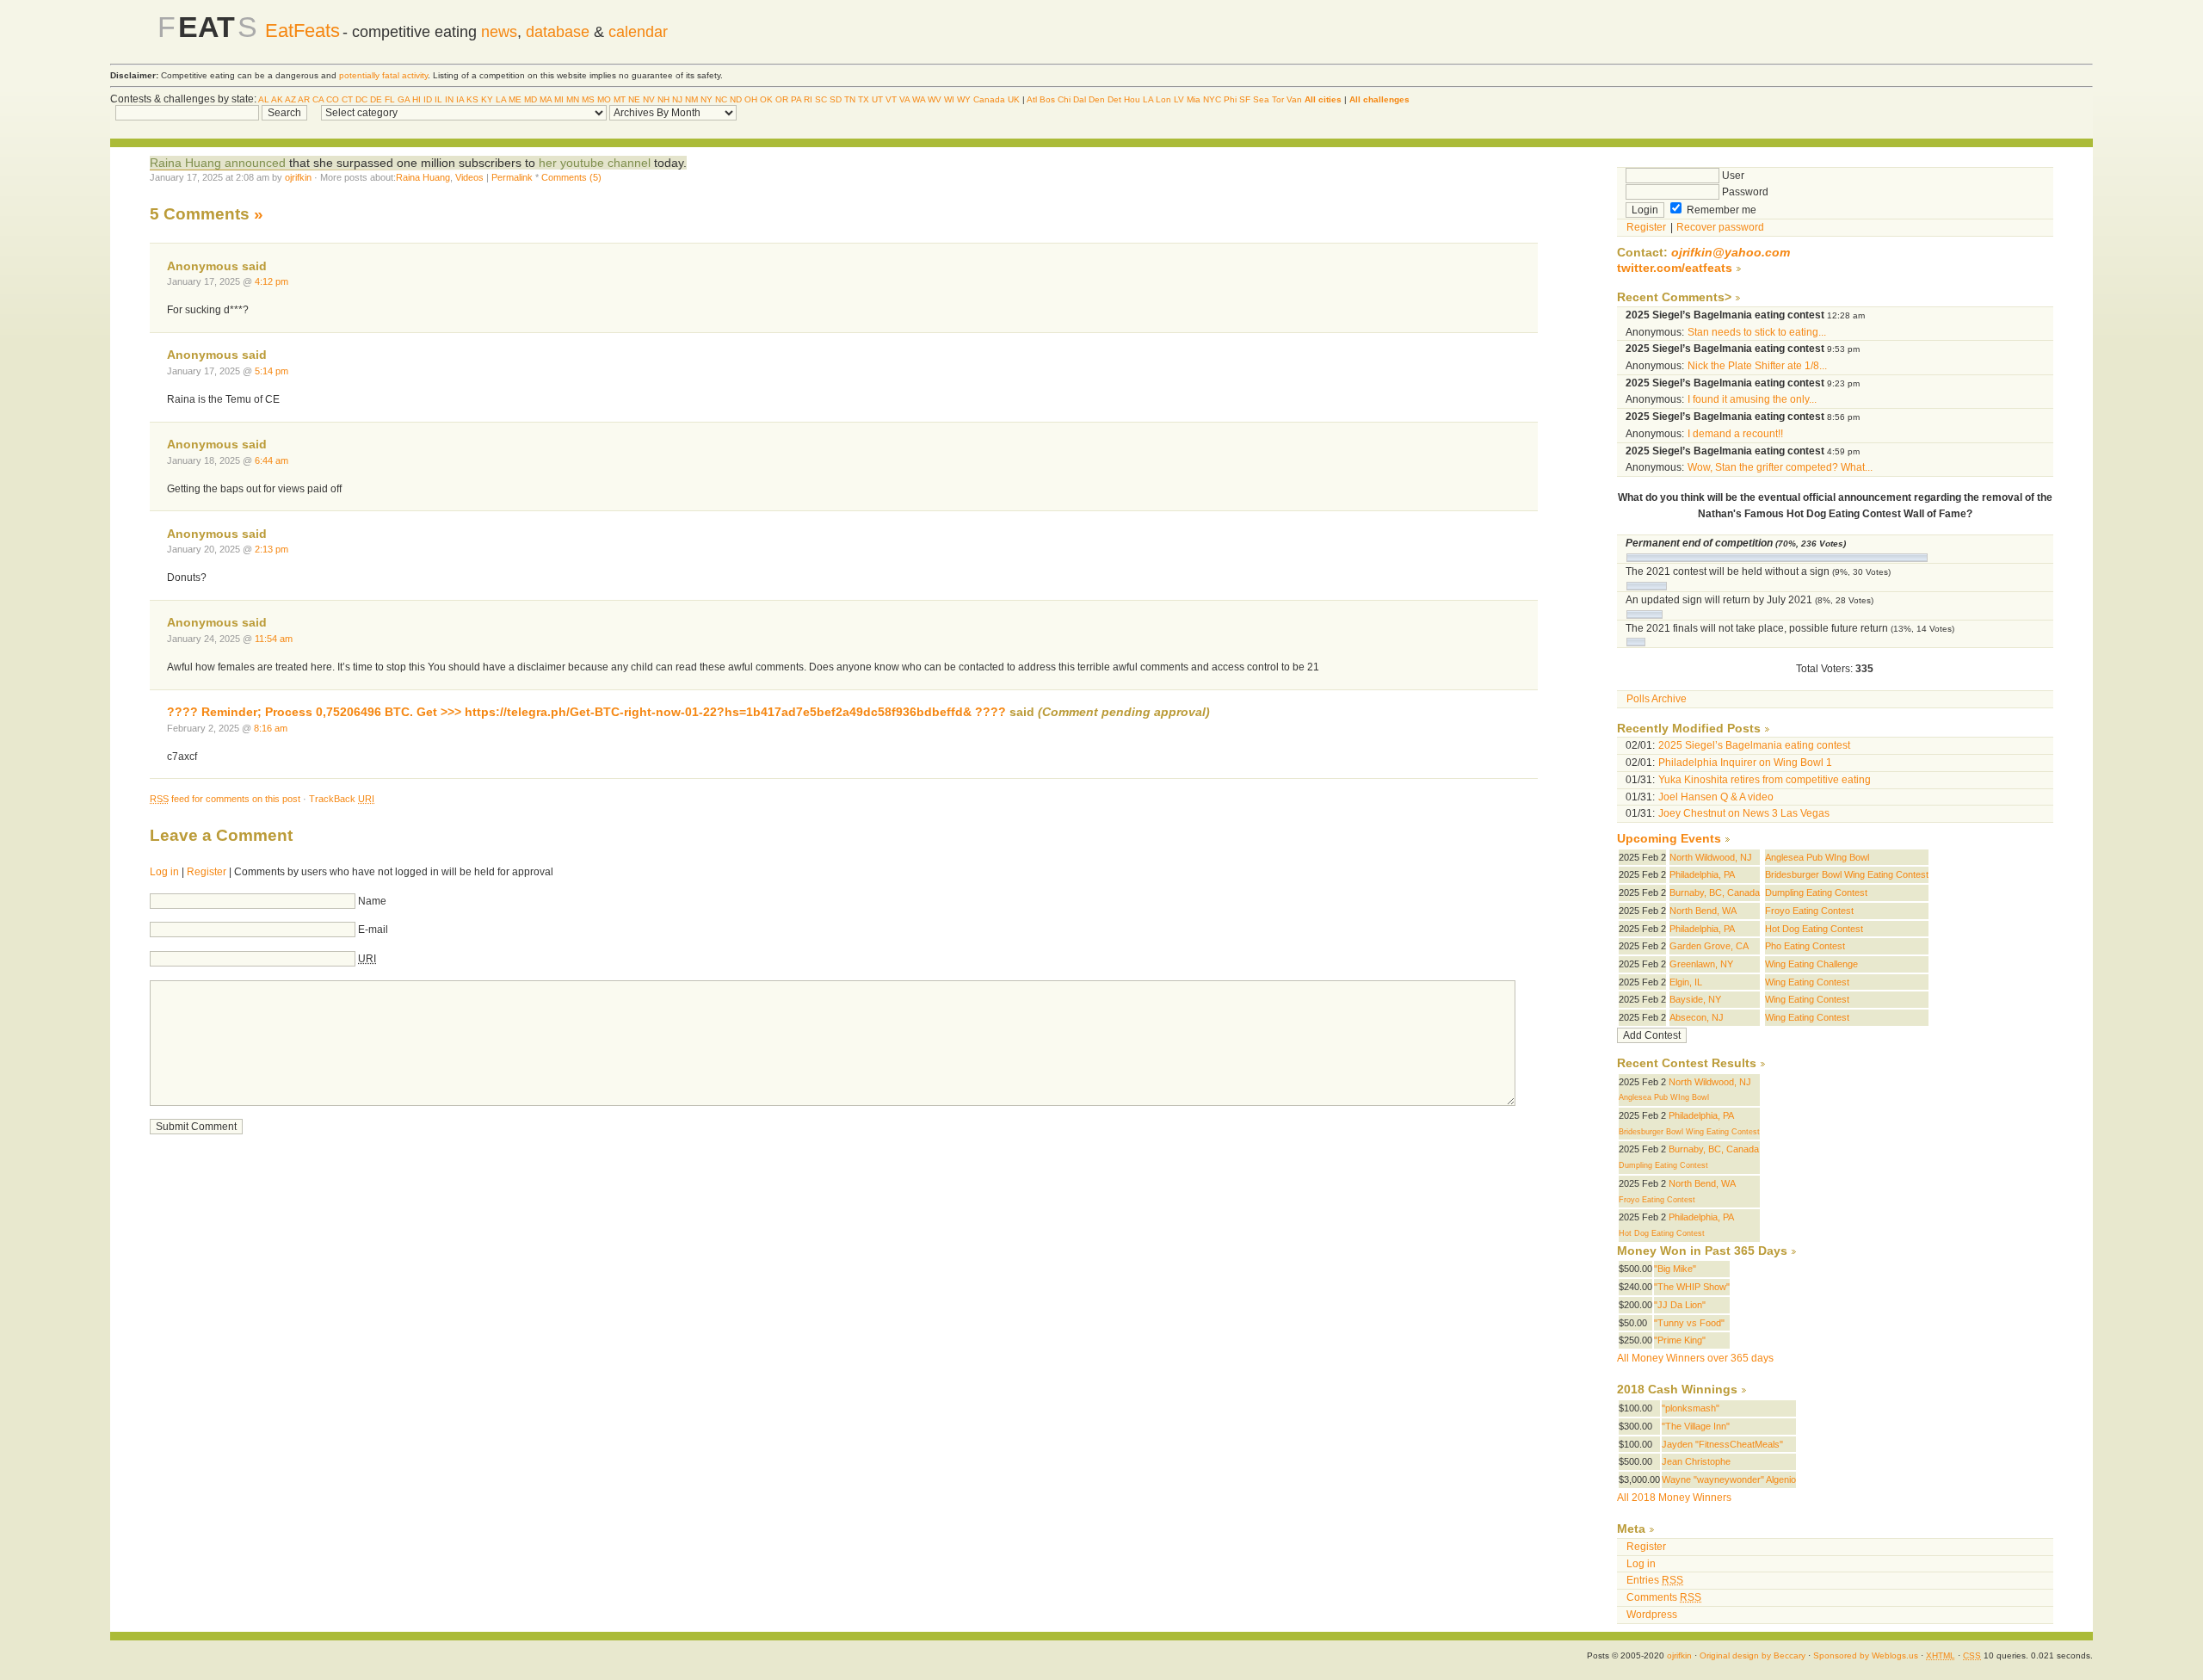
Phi (1230, 99)
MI (559, 99)
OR (782, 99)
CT (347, 99)
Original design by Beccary (1753, 1655)
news (499, 32)
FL (390, 99)
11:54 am (274, 639)
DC (361, 99)
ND (736, 99)
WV (935, 99)
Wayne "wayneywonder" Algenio (1729, 1479)
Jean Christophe (1696, 1461)
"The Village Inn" (1696, 1426)
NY (707, 99)
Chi (1064, 99)
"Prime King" (1680, 1340)
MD (531, 99)
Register (207, 872)
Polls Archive (1657, 699)
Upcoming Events (1669, 839)
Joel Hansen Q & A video (1716, 797)
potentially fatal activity (383, 75)
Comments (1664, 1597)
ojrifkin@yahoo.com (1731, 253)
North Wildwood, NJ (1711, 857)
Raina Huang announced (218, 163)
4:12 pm (272, 281)
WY (964, 99)
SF (1245, 99)
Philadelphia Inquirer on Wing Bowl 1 (1745, 763)
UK (1014, 99)
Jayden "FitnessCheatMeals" (1722, 1444)
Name (372, 901)
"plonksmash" (1691, 1408)
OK (766, 99)
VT (891, 99)
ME (515, 99)
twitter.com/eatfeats (1675, 268)
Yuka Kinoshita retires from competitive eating (1765, 780)
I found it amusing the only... (1752, 399)
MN (573, 99)
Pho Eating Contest (1805, 946)
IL (438, 99)
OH (751, 99)
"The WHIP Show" (1692, 1287)
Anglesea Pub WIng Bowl (1817, 857)
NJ (677, 99)
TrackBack (342, 799)
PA (796, 99)
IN (449, 99)
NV (649, 99)
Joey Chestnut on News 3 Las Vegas (1744, 813)
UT (877, 99)
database (558, 32)
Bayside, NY (1695, 999)
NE (634, 99)
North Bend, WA (1703, 911)
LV (1179, 99)
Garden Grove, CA (1709, 946)
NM (691, 99)
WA (919, 99)
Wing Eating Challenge (1811, 964)
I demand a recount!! (1735, 434)
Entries (1655, 1580)
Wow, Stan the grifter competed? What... (1780, 467)
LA (501, 99)
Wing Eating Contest (1807, 982)
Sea (1261, 99)
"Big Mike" (1675, 1269)
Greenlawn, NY (1701, 964)
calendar (638, 32)
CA (318, 99)
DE (376, 99)
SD (836, 99)
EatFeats (302, 31)
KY (487, 99)
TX (864, 99)
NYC (1212, 99)
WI (949, 99)
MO (604, 99)
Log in (164, 872)
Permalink (512, 177)
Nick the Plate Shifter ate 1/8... (1757, 366)
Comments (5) (571, 177)
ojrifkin (298, 177)
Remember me (1720, 210)
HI (417, 99)
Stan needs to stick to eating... (1757, 332)
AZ (290, 99)
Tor (1278, 99)
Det (1114, 99)
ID (428, 99)
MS (588, 99)
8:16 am (271, 728)
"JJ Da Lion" (1680, 1305)
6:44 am (272, 460)
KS (472, 99)
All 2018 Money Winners (1674, 1498)
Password (1744, 192)
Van (1294, 99)
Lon (1163, 99)
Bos (1047, 99)
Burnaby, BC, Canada (1715, 892)
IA (460, 99)
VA (904, 99)
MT (620, 99)
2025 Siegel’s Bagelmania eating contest (1754, 745)
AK (277, 99)
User (1732, 176)
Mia (1194, 99)
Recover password (1720, 227)
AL (264, 99)
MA (546, 99)
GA (404, 99)
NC (721, 99)
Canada (989, 99)
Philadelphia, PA (1702, 874)
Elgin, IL (1686, 982)
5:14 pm (272, 371)
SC (821, 99)
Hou (1132, 99)
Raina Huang (423, 177)
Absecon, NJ (1697, 1017)
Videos (469, 177)
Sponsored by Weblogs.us (1866, 1655)
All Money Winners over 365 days (1695, 1358)
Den (1097, 99)
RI (808, 99)
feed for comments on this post (225, 799)
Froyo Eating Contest (1809, 911)
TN (850, 99)
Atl (1032, 99)
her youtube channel (595, 163)
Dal (1080, 99)
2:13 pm (272, 549)
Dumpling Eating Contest (1816, 892)
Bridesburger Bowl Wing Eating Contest (1847, 874)
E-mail (373, 930)
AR (304, 99)
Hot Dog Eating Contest (1814, 929)
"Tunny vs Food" (1689, 1323)
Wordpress (1652, 1615)
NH (663, 99)
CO (333, 99)
